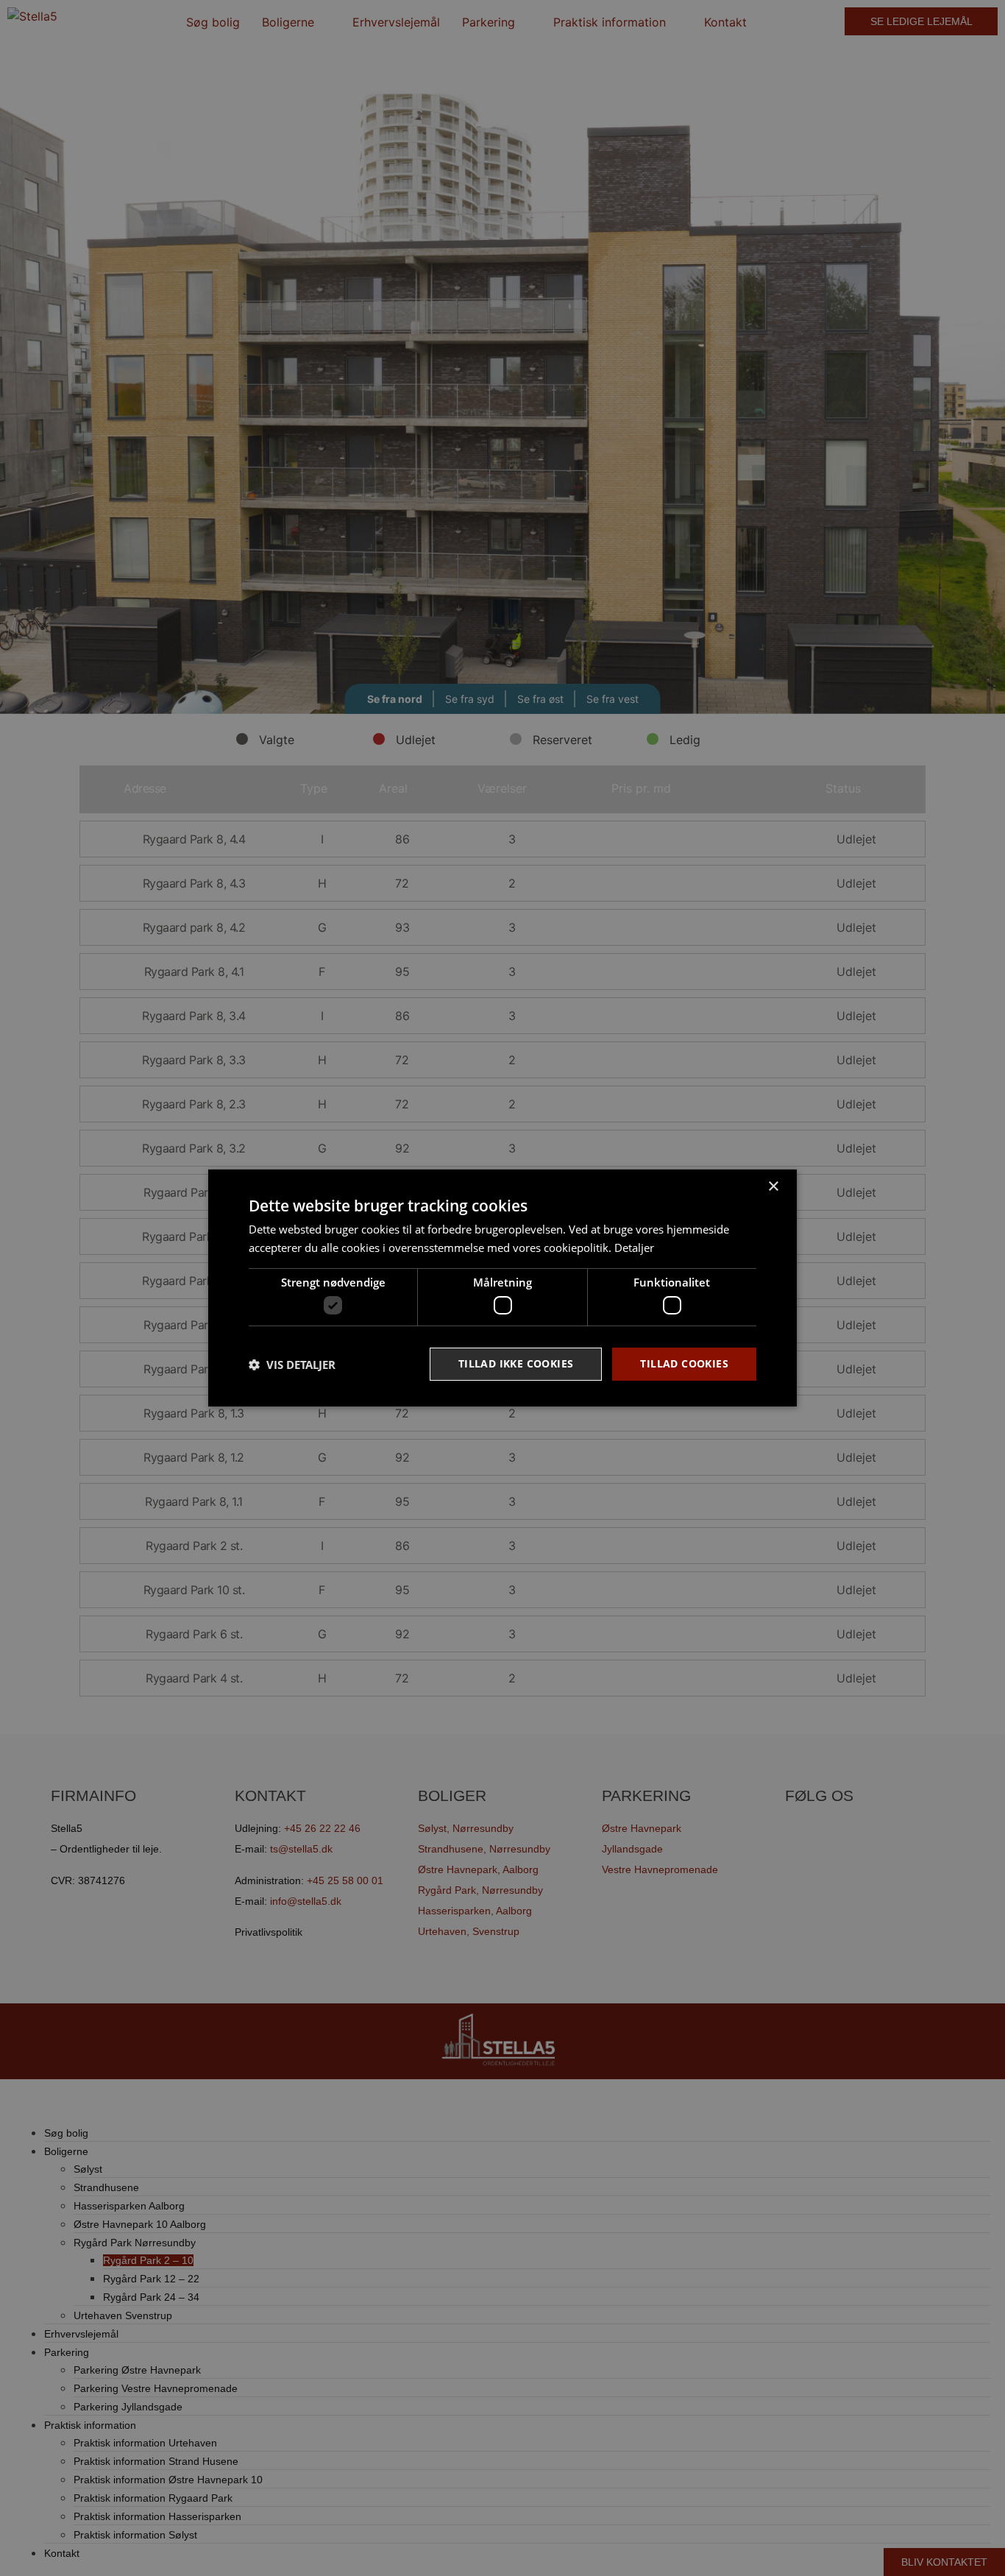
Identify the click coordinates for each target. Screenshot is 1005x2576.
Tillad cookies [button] (684, 1363)
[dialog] (502, 1288)
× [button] (773, 1187)
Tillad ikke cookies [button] (516, 1363)
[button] (292, 1365)
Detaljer (634, 1248)
